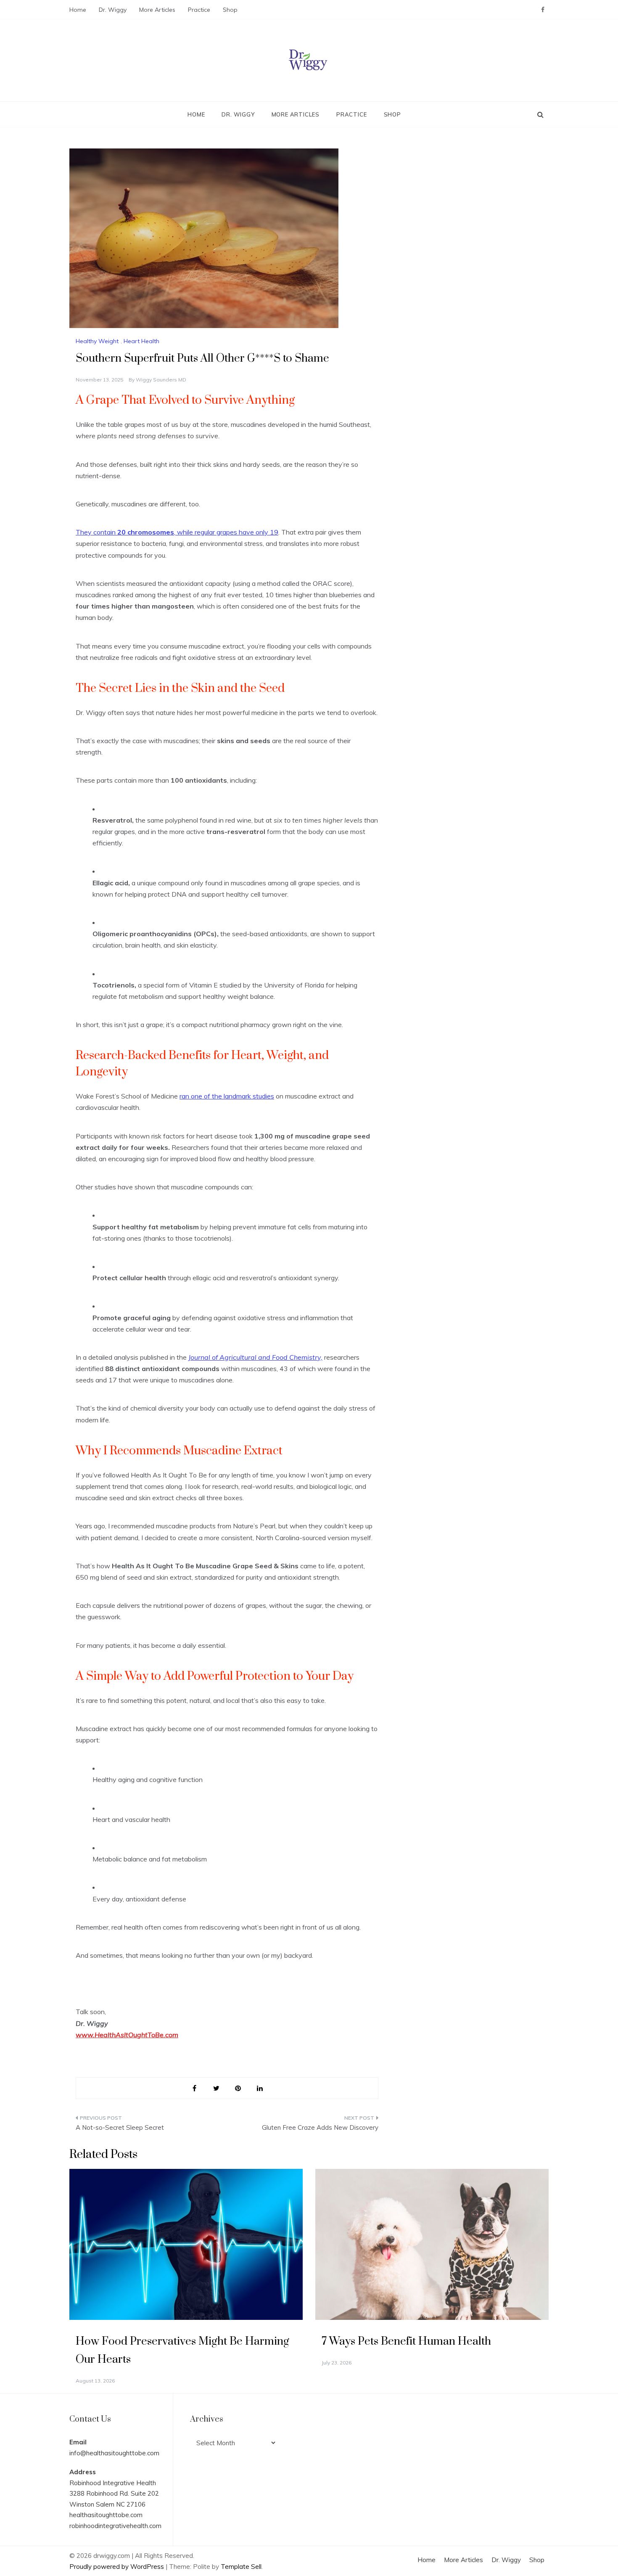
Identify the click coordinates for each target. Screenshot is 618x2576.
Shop (230, 10)
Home (78, 10)
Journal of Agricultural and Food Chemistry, (255, 1357)
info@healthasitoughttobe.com (114, 2453)
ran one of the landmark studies (227, 1096)
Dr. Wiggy (113, 10)
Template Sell (241, 2567)
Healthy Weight (97, 341)
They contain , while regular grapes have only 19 (177, 532)
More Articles (157, 10)
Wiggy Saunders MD (161, 380)
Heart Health (141, 341)
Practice (199, 10)
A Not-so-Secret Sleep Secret (120, 2127)
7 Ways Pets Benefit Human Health (406, 2342)
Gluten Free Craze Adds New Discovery (320, 2127)
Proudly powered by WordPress (118, 2567)
